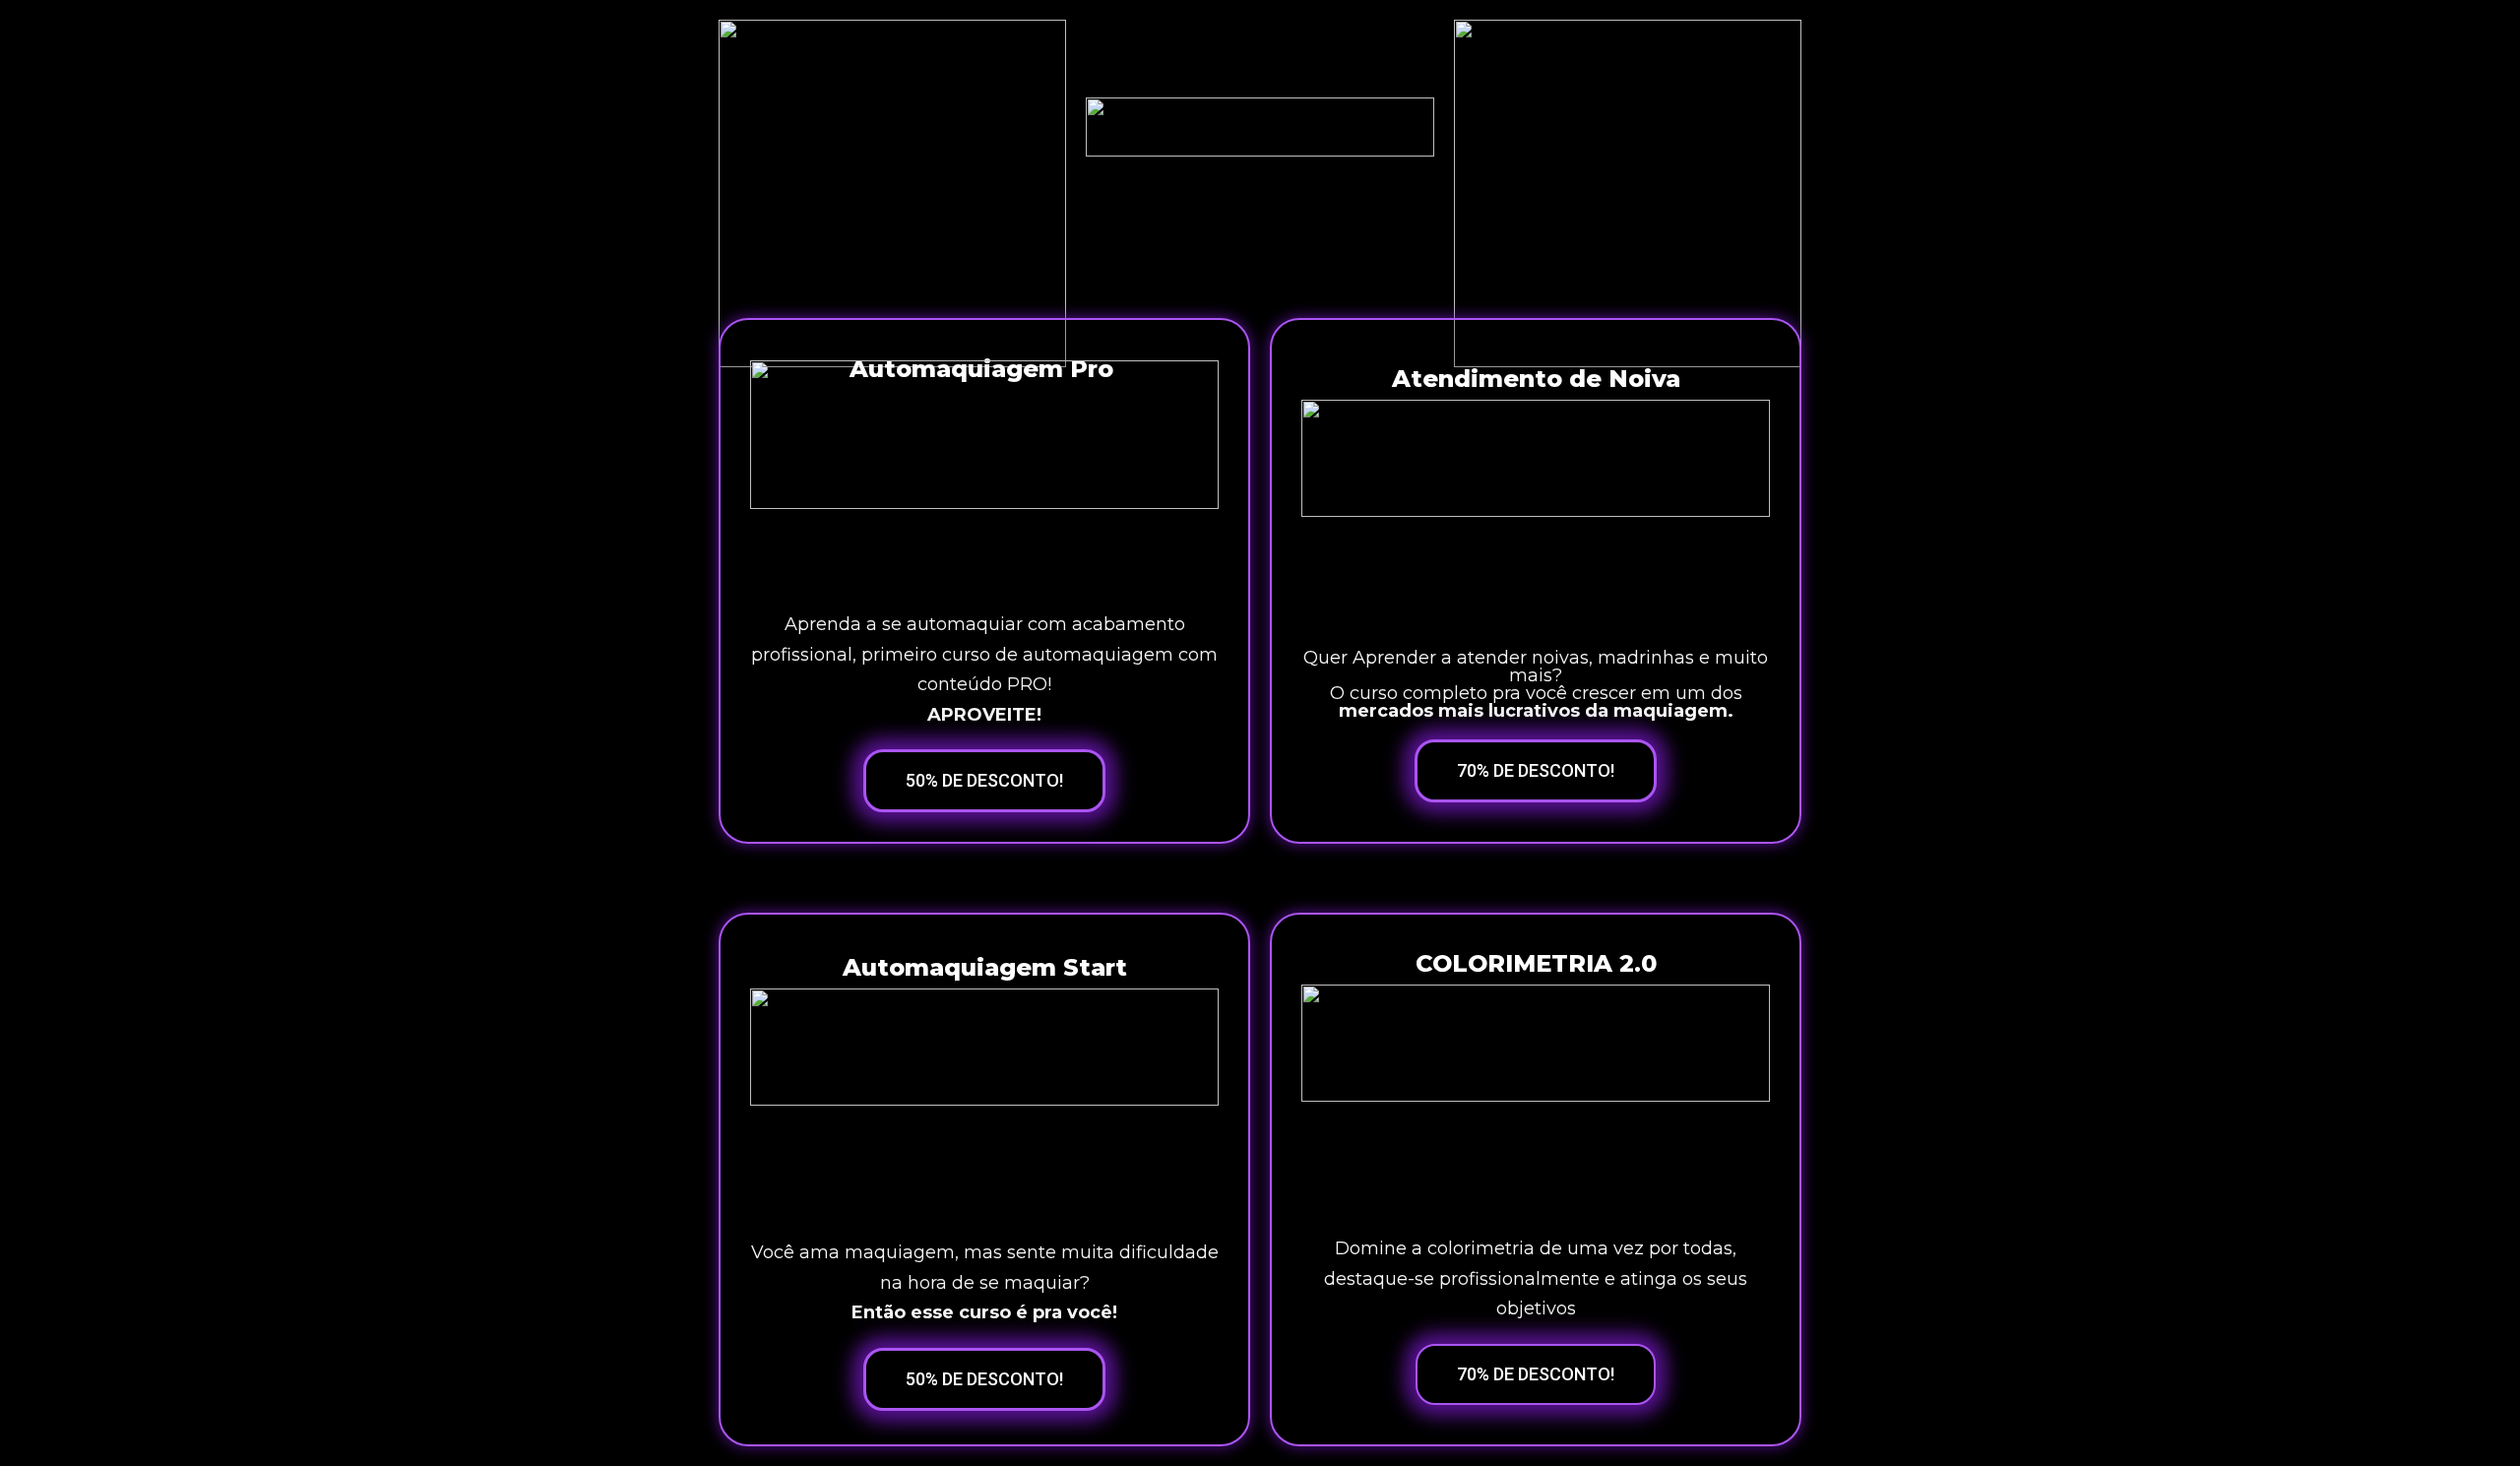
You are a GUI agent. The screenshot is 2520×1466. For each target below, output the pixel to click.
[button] (984, 781)
